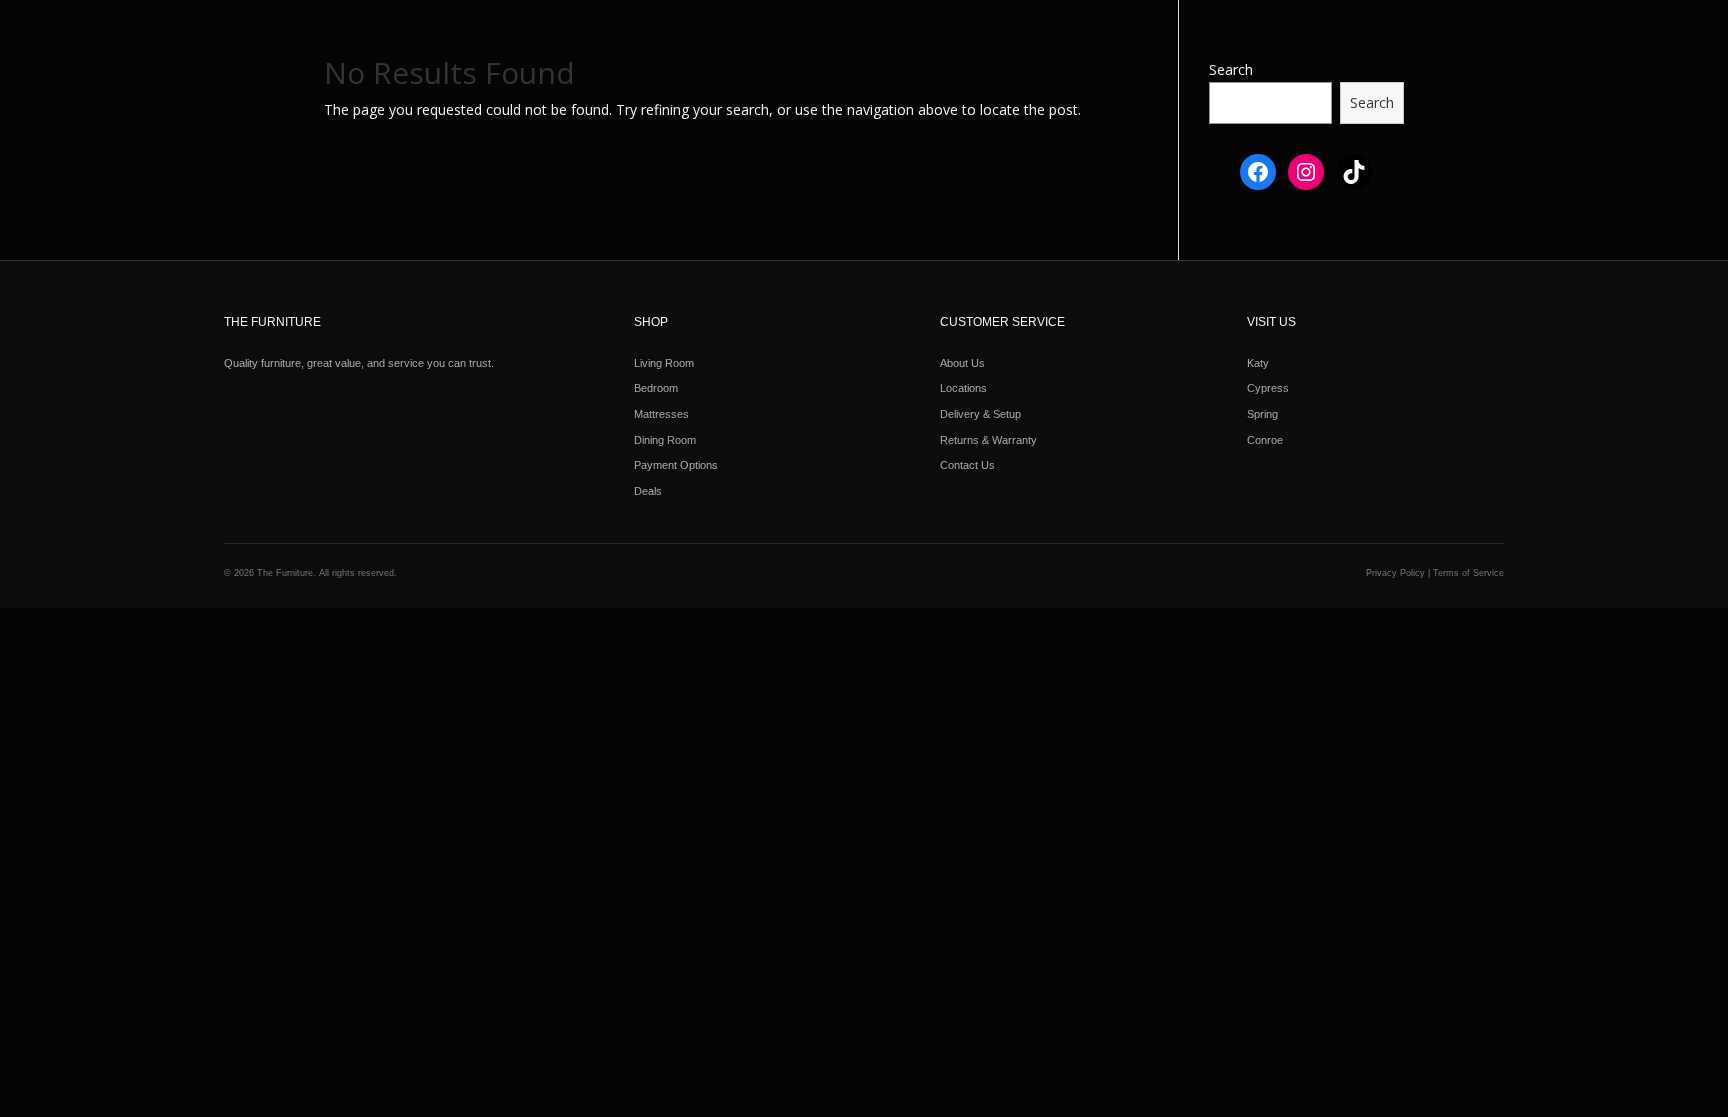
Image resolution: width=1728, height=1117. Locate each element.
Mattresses (661, 414)
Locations (963, 388)
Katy (1258, 363)
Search (1231, 69)
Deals (648, 491)
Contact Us (967, 465)
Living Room (664, 363)
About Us (962, 363)
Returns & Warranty (988, 440)
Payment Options (676, 465)
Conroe (1265, 440)
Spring (1262, 414)
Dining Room (665, 440)
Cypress (1268, 388)
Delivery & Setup (980, 414)
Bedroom (656, 388)
